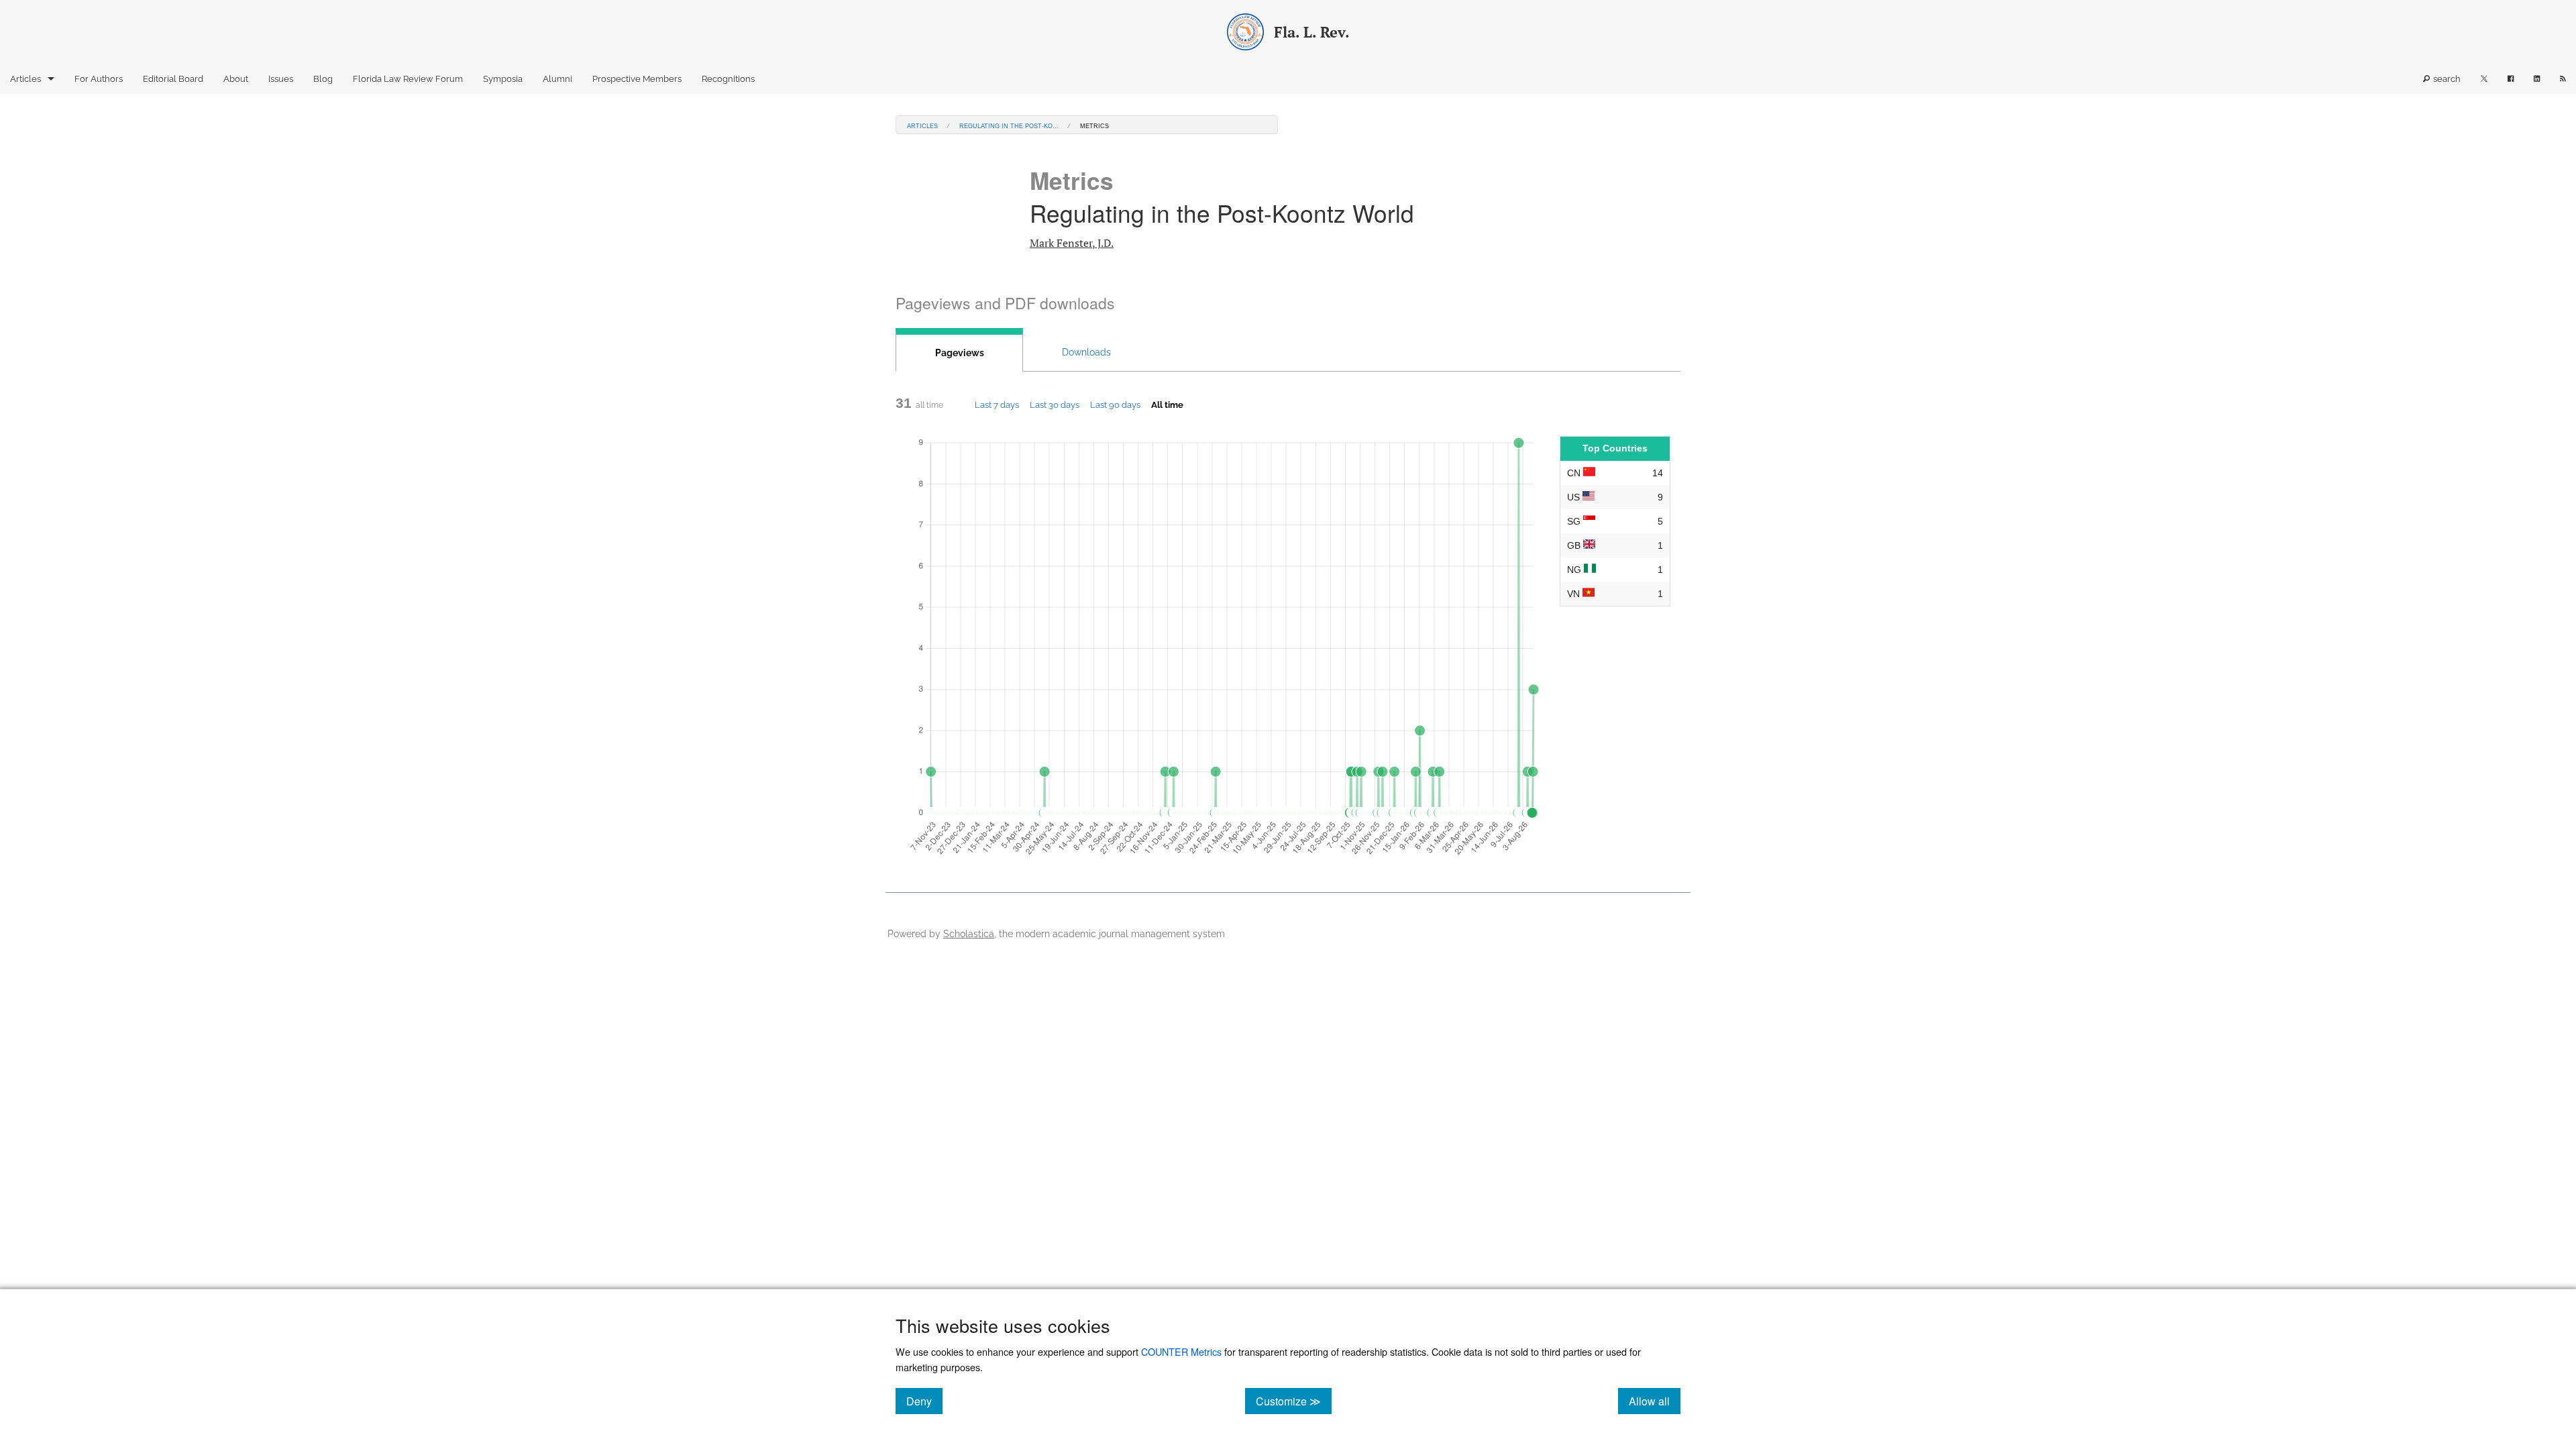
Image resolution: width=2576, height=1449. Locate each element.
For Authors (99, 79)
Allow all (1655, 1401)
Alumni (557, 79)
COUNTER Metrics (1181, 1351)
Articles (25, 79)
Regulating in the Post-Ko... (1009, 125)
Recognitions (728, 79)
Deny (924, 1401)
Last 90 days (1115, 405)
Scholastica (969, 933)
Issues (281, 79)
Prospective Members (637, 79)
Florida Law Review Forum (408, 79)
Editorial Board (173, 79)
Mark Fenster (1072, 243)
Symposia (503, 79)
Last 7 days (997, 405)
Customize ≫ (1294, 1401)
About (236, 79)
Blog (323, 79)
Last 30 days (1055, 405)
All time (1167, 405)
